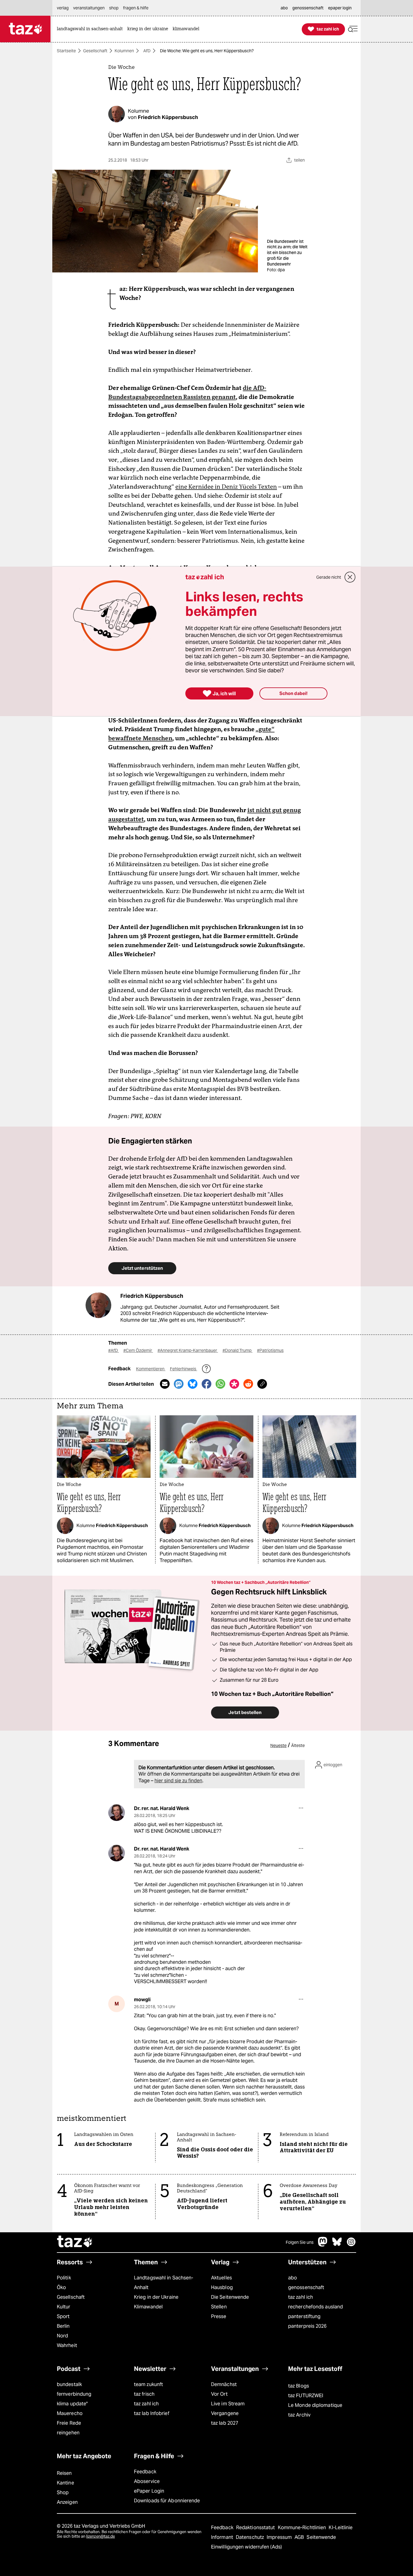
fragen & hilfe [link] (136, 8)
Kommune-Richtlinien (303, 2528)
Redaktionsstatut (256, 2528)
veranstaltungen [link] (89, 8)
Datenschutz (250, 2537)
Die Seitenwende (230, 2297)
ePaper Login (149, 2491)
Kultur (64, 2307)
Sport (63, 2316)
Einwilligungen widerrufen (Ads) (246, 2547)
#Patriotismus (270, 1350)
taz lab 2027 (225, 2423)
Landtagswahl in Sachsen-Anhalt (164, 2283)
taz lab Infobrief (152, 2413)
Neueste (278, 1745)
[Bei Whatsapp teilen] (220, 1384)
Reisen (64, 2473)
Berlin (63, 2326)
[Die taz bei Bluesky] (337, 2245)
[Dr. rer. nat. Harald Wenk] (117, 1813)
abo (293, 2278)
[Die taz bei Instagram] (351, 2245)
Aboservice (147, 2481)
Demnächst (224, 2384)
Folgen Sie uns (300, 2242)
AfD (147, 51)
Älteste (298, 1745)
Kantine (65, 2483)
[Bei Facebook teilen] (207, 1384)
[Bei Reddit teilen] (248, 1384)
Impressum (280, 2537)
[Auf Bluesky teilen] (193, 1384)
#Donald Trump (237, 1350)
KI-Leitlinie (341, 2528)
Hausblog (222, 2287)
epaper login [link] (340, 8)
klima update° (72, 2404)
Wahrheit (67, 2345)
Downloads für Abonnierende (167, 2501)
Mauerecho (70, 2413)
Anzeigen (67, 2502)
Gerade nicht (329, 577)
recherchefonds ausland (315, 2307)
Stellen (219, 2307)
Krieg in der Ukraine (156, 2297)
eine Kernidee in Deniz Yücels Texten (226, 487)
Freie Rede (69, 2423)
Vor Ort (219, 2394)
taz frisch (144, 2394)
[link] (91, 29)
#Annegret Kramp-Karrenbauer (188, 1350)
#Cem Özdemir (138, 1350)
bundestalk (69, 2384)
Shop (63, 2492)
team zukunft (148, 2384)
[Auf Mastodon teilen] (179, 1384)
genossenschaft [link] (308, 8)
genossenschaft (306, 2287)
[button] (353, 29)
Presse (219, 2316)
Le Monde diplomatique (315, 2405)
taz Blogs (299, 2386)
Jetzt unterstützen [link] (142, 1268)
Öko (61, 2287)
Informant (223, 2537)
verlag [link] (63, 8)
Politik (64, 2278)
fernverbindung (74, 2394)
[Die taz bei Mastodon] (323, 2245)
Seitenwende (321, 2537)
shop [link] (114, 8)
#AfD (114, 1350)
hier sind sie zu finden (178, 1781)
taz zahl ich (301, 2297)
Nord (62, 2336)
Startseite (66, 51)
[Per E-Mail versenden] (165, 1384)
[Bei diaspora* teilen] (234, 1384)
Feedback (145, 2472)
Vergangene (225, 2413)
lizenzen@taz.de (101, 2536)
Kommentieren (151, 1369)
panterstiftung (304, 2316)
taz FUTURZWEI (306, 2396)
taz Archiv (299, 2415)
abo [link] (284, 8)
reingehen (68, 2433)
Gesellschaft (95, 51)
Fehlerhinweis (184, 1369)
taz (75, 2242)
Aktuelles (221, 2278)
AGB (300, 2537)
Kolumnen (124, 51)
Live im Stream (228, 2404)
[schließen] (350, 577)
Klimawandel (148, 2307)
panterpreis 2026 (307, 2326)
